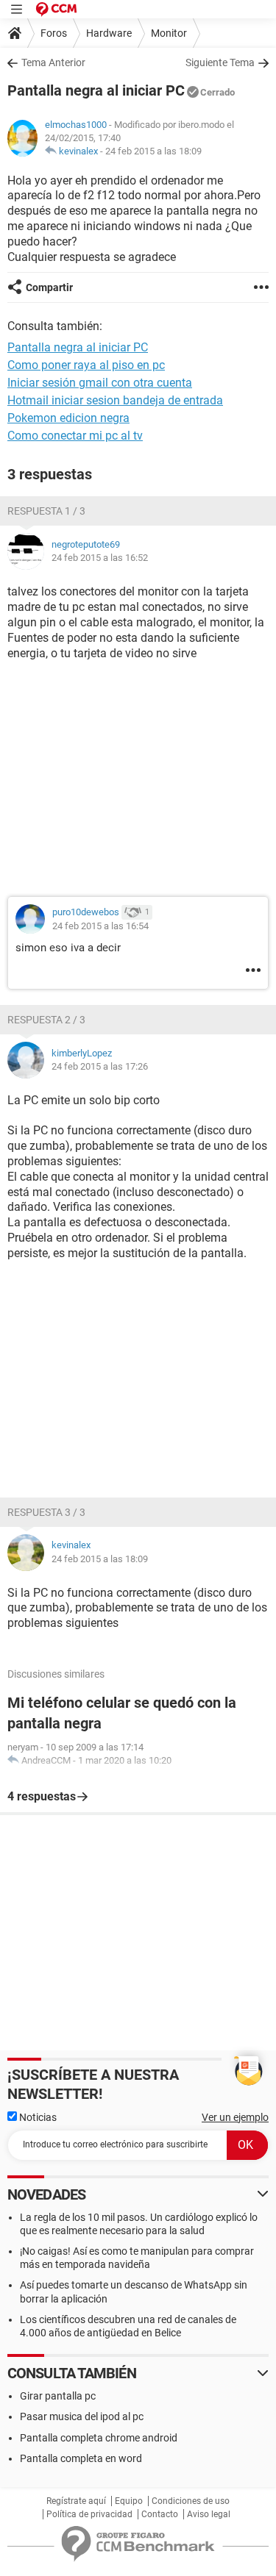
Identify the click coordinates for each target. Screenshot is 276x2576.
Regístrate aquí (76, 2501)
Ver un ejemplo (235, 2117)
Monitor (169, 33)
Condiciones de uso (191, 2501)
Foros (54, 33)
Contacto (160, 2514)
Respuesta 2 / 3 (46, 1020)
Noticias (37, 2117)
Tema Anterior (53, 62)
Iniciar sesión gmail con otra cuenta (100, 383)
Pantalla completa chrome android (99, 2438)
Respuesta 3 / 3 (46, 1512)
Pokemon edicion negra (68, 418)
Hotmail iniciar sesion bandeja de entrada (115, 400)
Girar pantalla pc (58, 2396)
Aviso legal (209, 2514)
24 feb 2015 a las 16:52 (100, 558)
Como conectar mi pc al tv (75, 436)
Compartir (49, 287)
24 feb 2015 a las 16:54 (100, 926)
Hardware (109, 33)
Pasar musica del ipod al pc (82, 2416)
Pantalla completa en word (81, 2458)
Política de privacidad (89, 2514)
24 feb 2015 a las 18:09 (153, 151)
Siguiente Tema (220, 62)
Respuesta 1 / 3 (46, 511)
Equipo (129, 2501)
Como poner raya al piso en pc (86, 365)
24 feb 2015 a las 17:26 (100, 1066)
